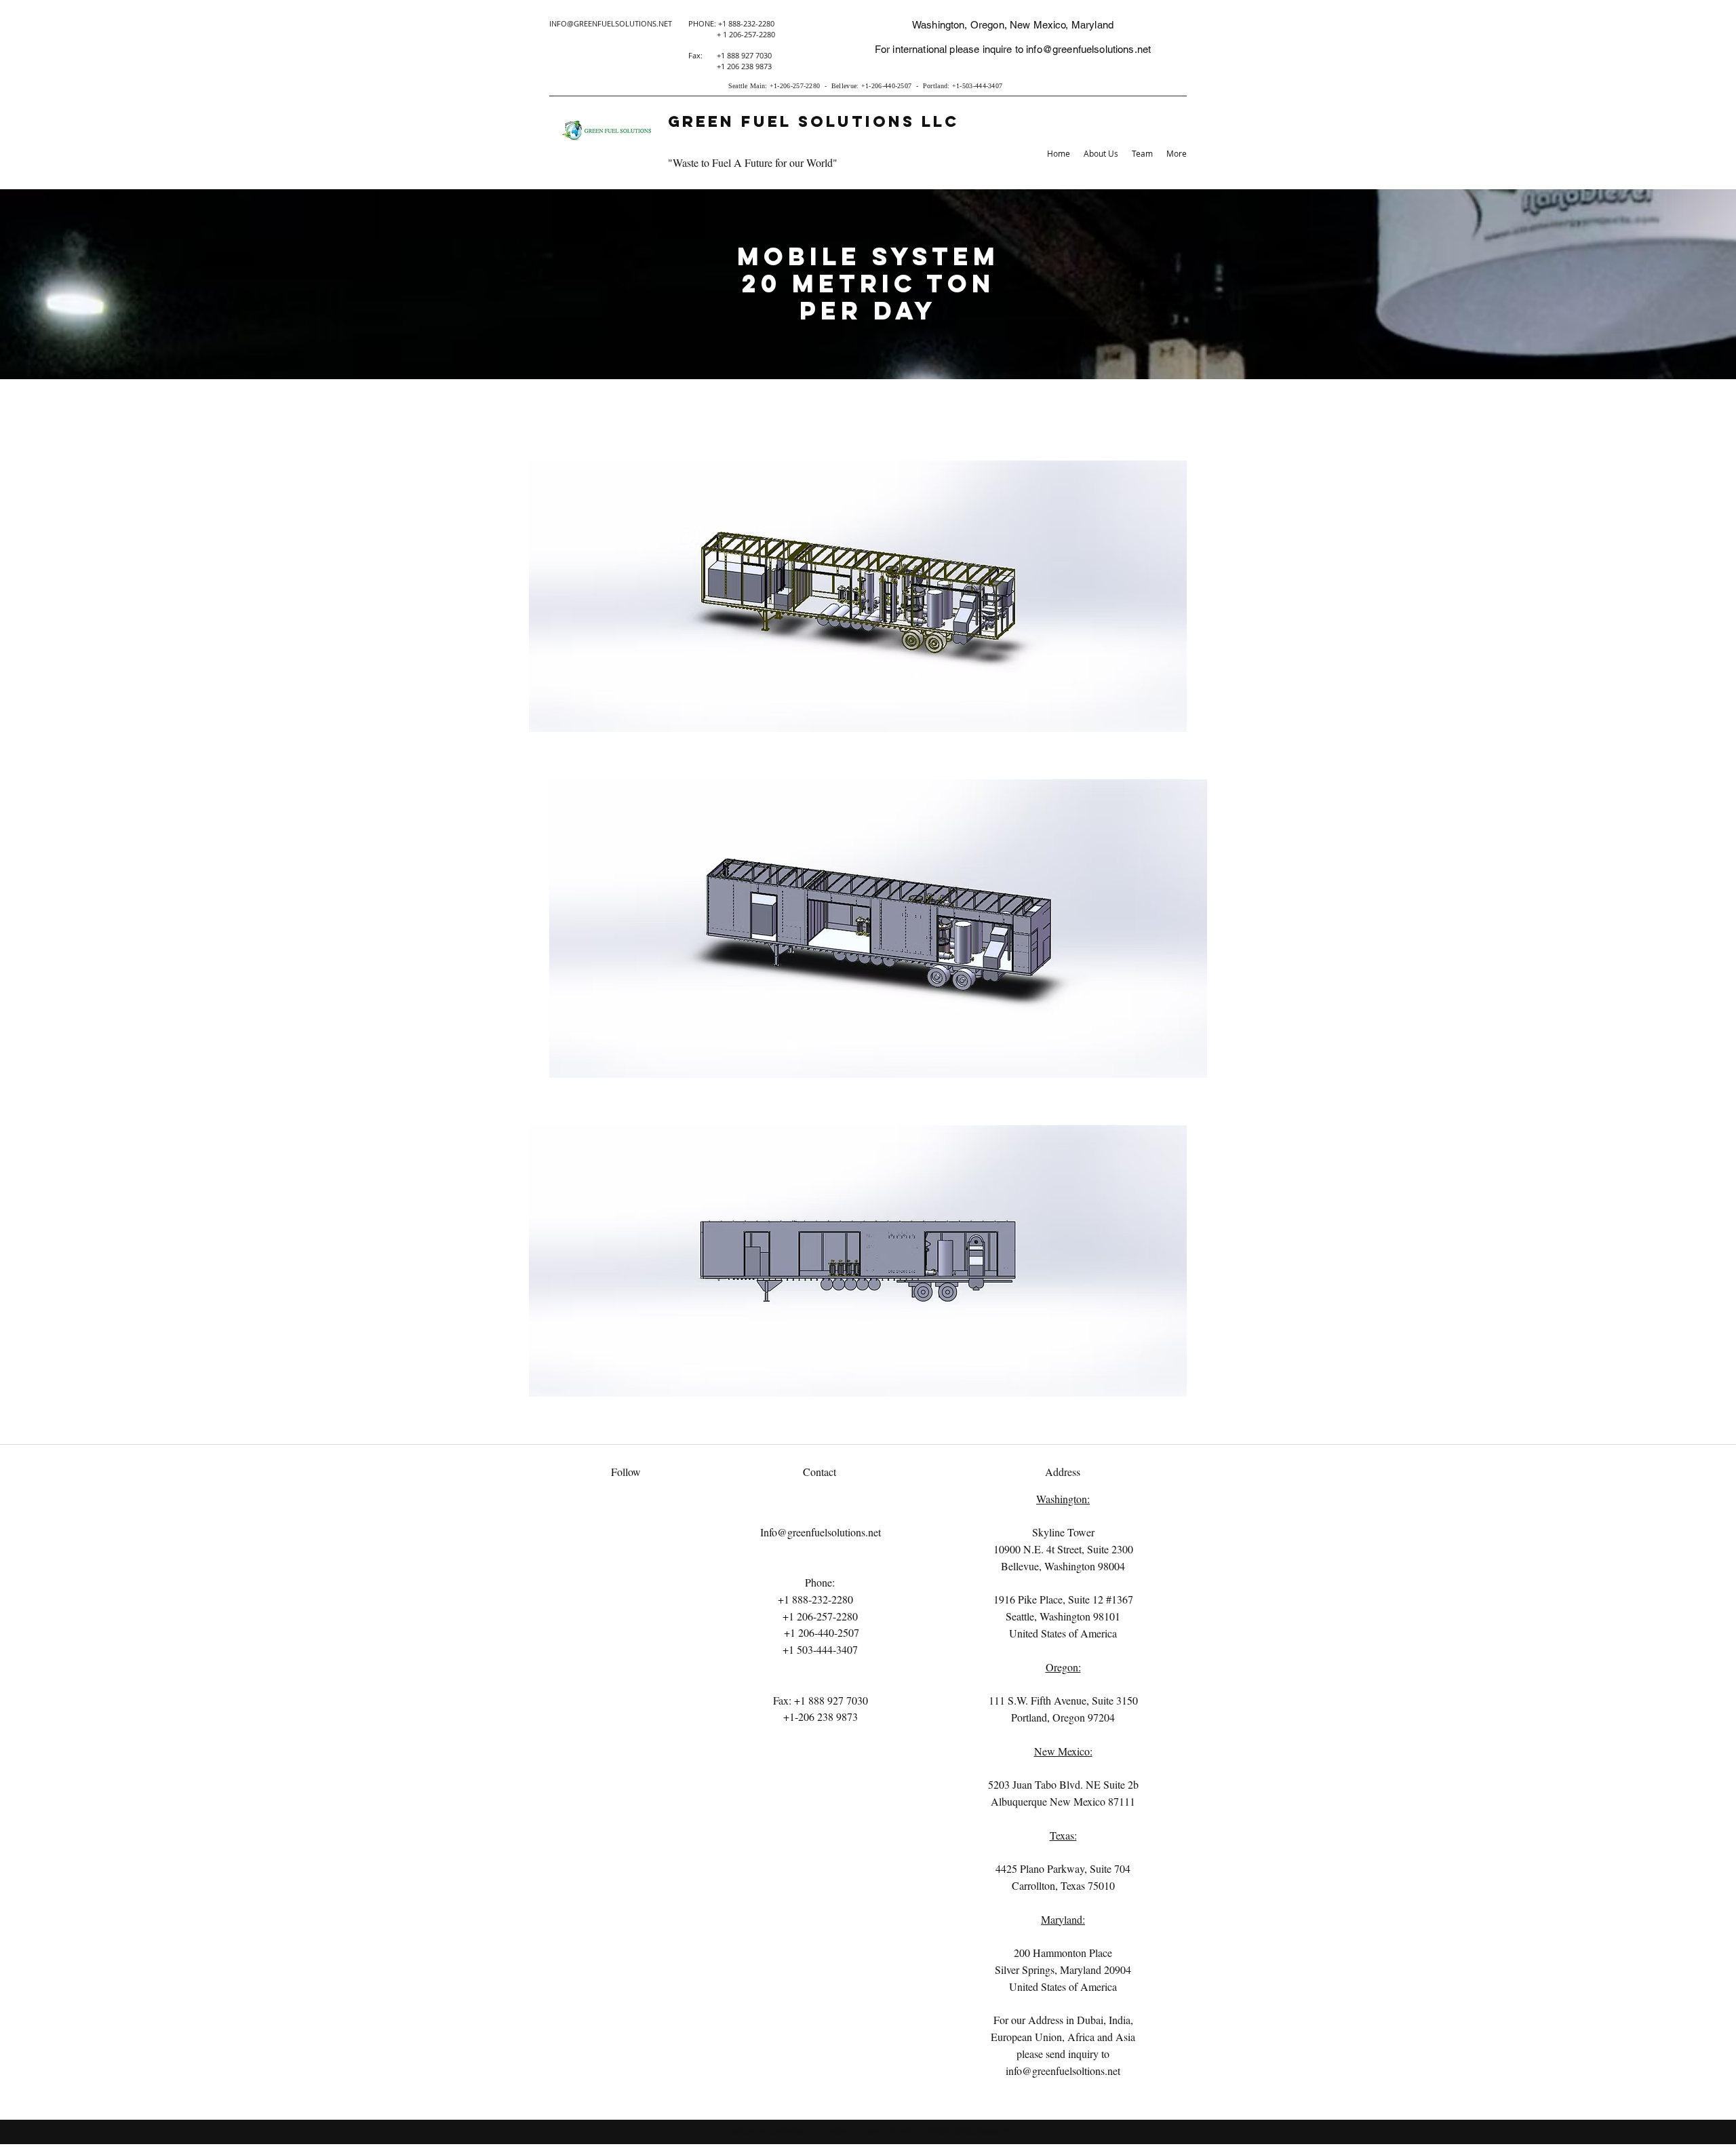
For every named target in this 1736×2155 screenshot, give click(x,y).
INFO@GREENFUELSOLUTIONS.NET (611, 23)
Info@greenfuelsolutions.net (821, 1532)
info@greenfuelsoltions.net (1063, 2071)
